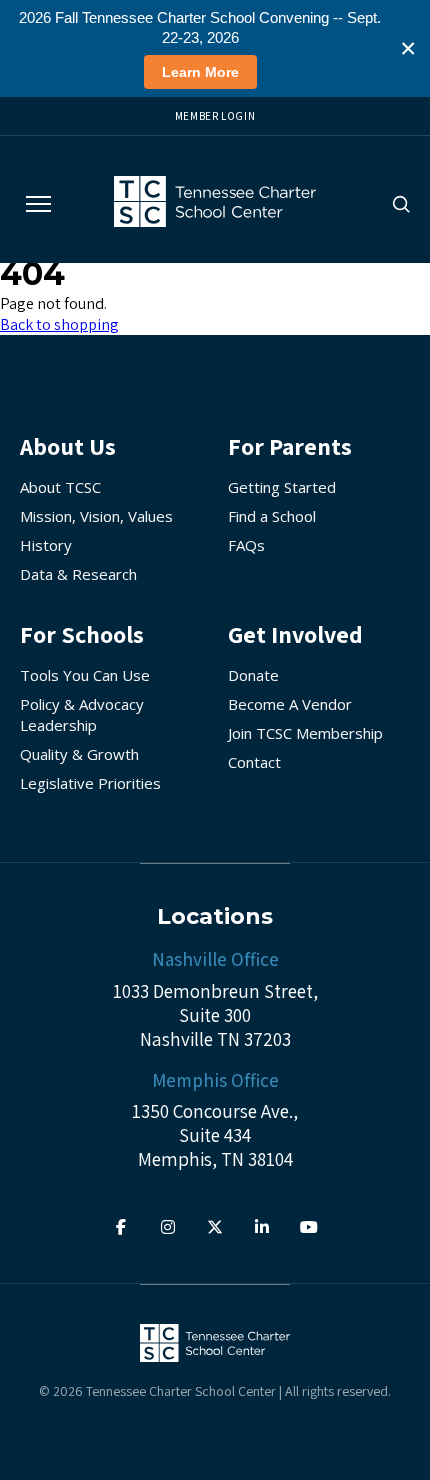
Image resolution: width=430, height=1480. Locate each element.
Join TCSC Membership (305, 733)
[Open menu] (38, 204)
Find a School (272, 516)
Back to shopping (59, 324)
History (46, 545)
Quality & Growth (79, 754)
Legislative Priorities (90, 783)
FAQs (246, 545)
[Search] (401, 204)
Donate (253, 675)
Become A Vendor (290, 704)
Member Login (215, 116)
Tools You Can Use (85, 675)
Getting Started (282, 487)
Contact (254, 762)
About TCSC (60, 487)
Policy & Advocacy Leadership (82, 714)
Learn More (200, 72)
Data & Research (78, 574)
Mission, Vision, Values (96, 516)
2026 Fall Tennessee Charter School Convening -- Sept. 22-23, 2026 (200, 27)
